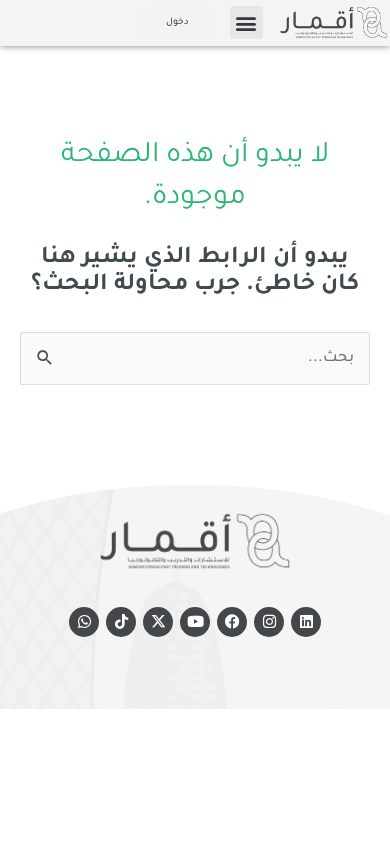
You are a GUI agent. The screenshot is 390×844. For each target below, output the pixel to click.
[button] (246, 22)
